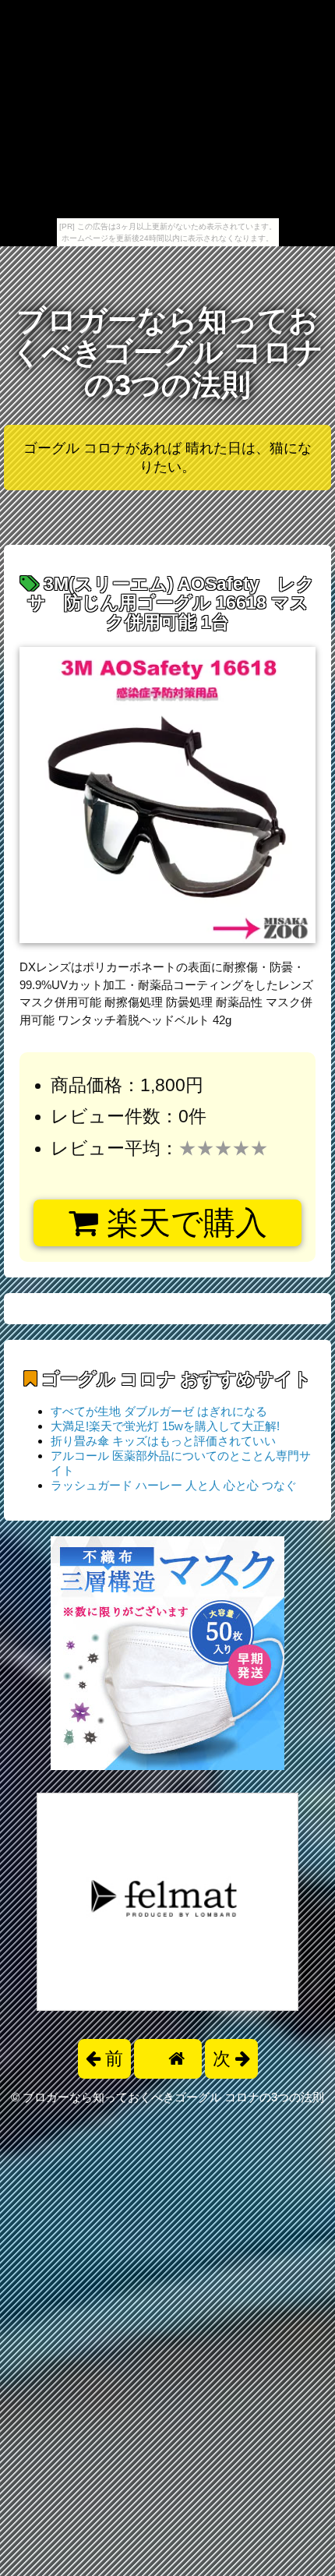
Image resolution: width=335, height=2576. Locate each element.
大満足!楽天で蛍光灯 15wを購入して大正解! (165, 1426)
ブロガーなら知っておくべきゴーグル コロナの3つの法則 (167, 353)
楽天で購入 (183, 1223)
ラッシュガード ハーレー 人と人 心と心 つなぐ (174, 1485)
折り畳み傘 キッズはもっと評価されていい (163, 1441)
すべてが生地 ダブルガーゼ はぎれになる (159, 1411)
